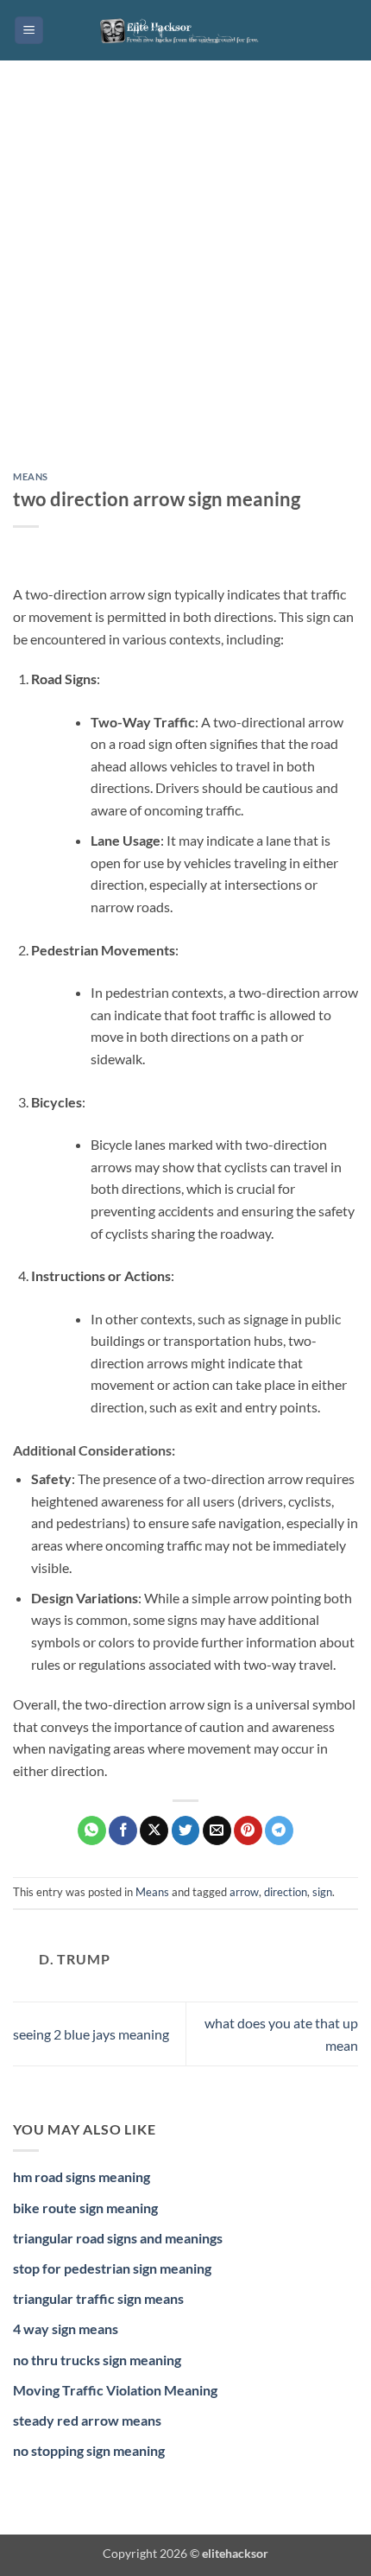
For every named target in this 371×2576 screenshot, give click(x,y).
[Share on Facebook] (123, 1830)
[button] (29, 31)
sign (322, 1892)
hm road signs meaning (82, 2176)
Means (31, 476)
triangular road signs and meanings (118, 2238)
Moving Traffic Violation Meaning (115, 2390)
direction (286, 1892)
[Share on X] (154, 1830)
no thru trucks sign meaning (97, 2360)
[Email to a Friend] (217, 1830)
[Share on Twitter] (186, 1830)
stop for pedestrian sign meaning (112, 2268)
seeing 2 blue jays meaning (91, 2034)
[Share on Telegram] (279, 1830)
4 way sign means (66, 2329)
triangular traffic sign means (98, 2298)
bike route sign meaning (85, 2208)
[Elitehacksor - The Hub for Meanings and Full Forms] (185, 30)
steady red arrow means (87, 2420)
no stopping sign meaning (89, 2450)
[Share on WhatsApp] (92, 1830)
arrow (244, 1892)
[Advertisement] (185, 279)
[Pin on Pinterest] (248, 1830)
